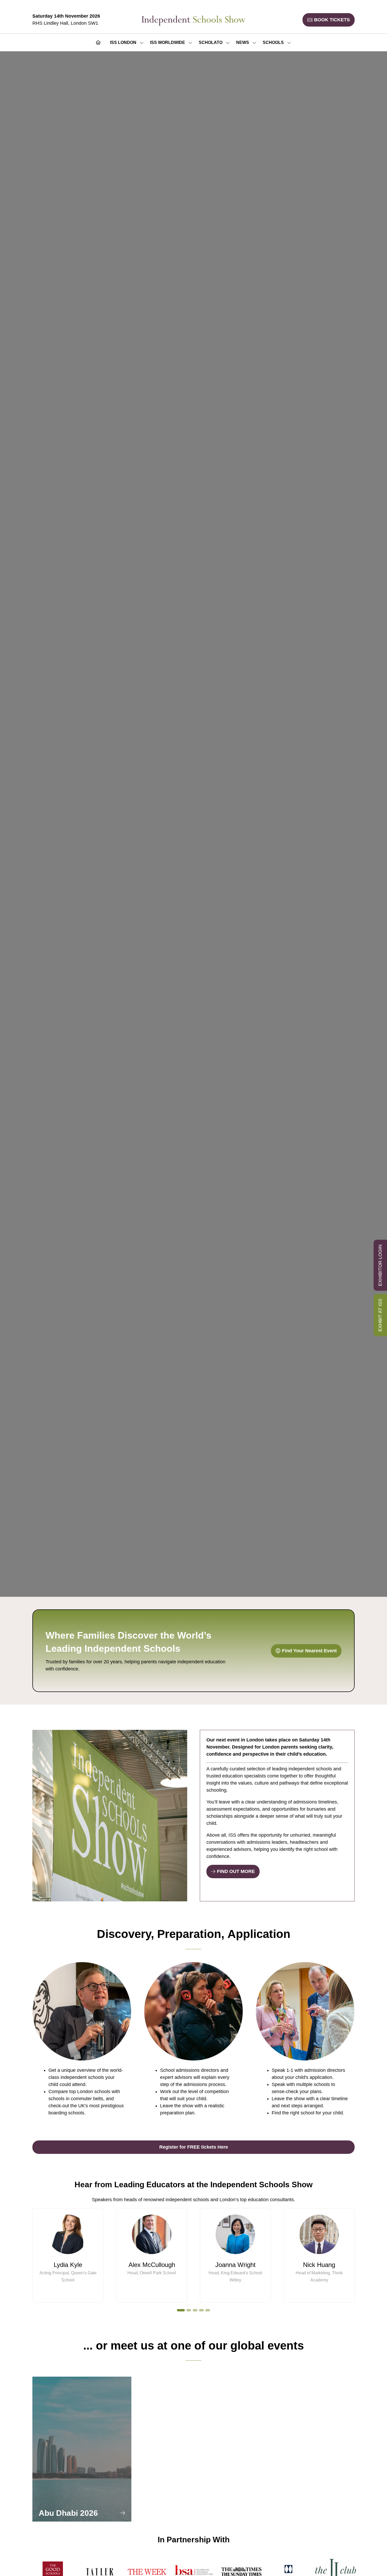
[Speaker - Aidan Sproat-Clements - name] (235, 2255)
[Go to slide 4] (201, 2310)
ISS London (123, 42)
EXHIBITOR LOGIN (380, 1265)
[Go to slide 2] (187, 2310)
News (243, 42)
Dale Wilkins (68, 2265)
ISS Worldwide (168, 42)
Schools (273, 42)
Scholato (211, 42)
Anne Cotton (152, 2265)
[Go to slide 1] (179, 2310)
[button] (329, 20)
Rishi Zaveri (319, 2265)
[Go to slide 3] (195, 2310)
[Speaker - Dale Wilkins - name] (68, 2255)
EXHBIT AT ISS (380, 1315)
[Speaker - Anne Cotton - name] (152, 2255)
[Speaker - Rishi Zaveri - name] (319, 2255)
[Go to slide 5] (208, 2310)
